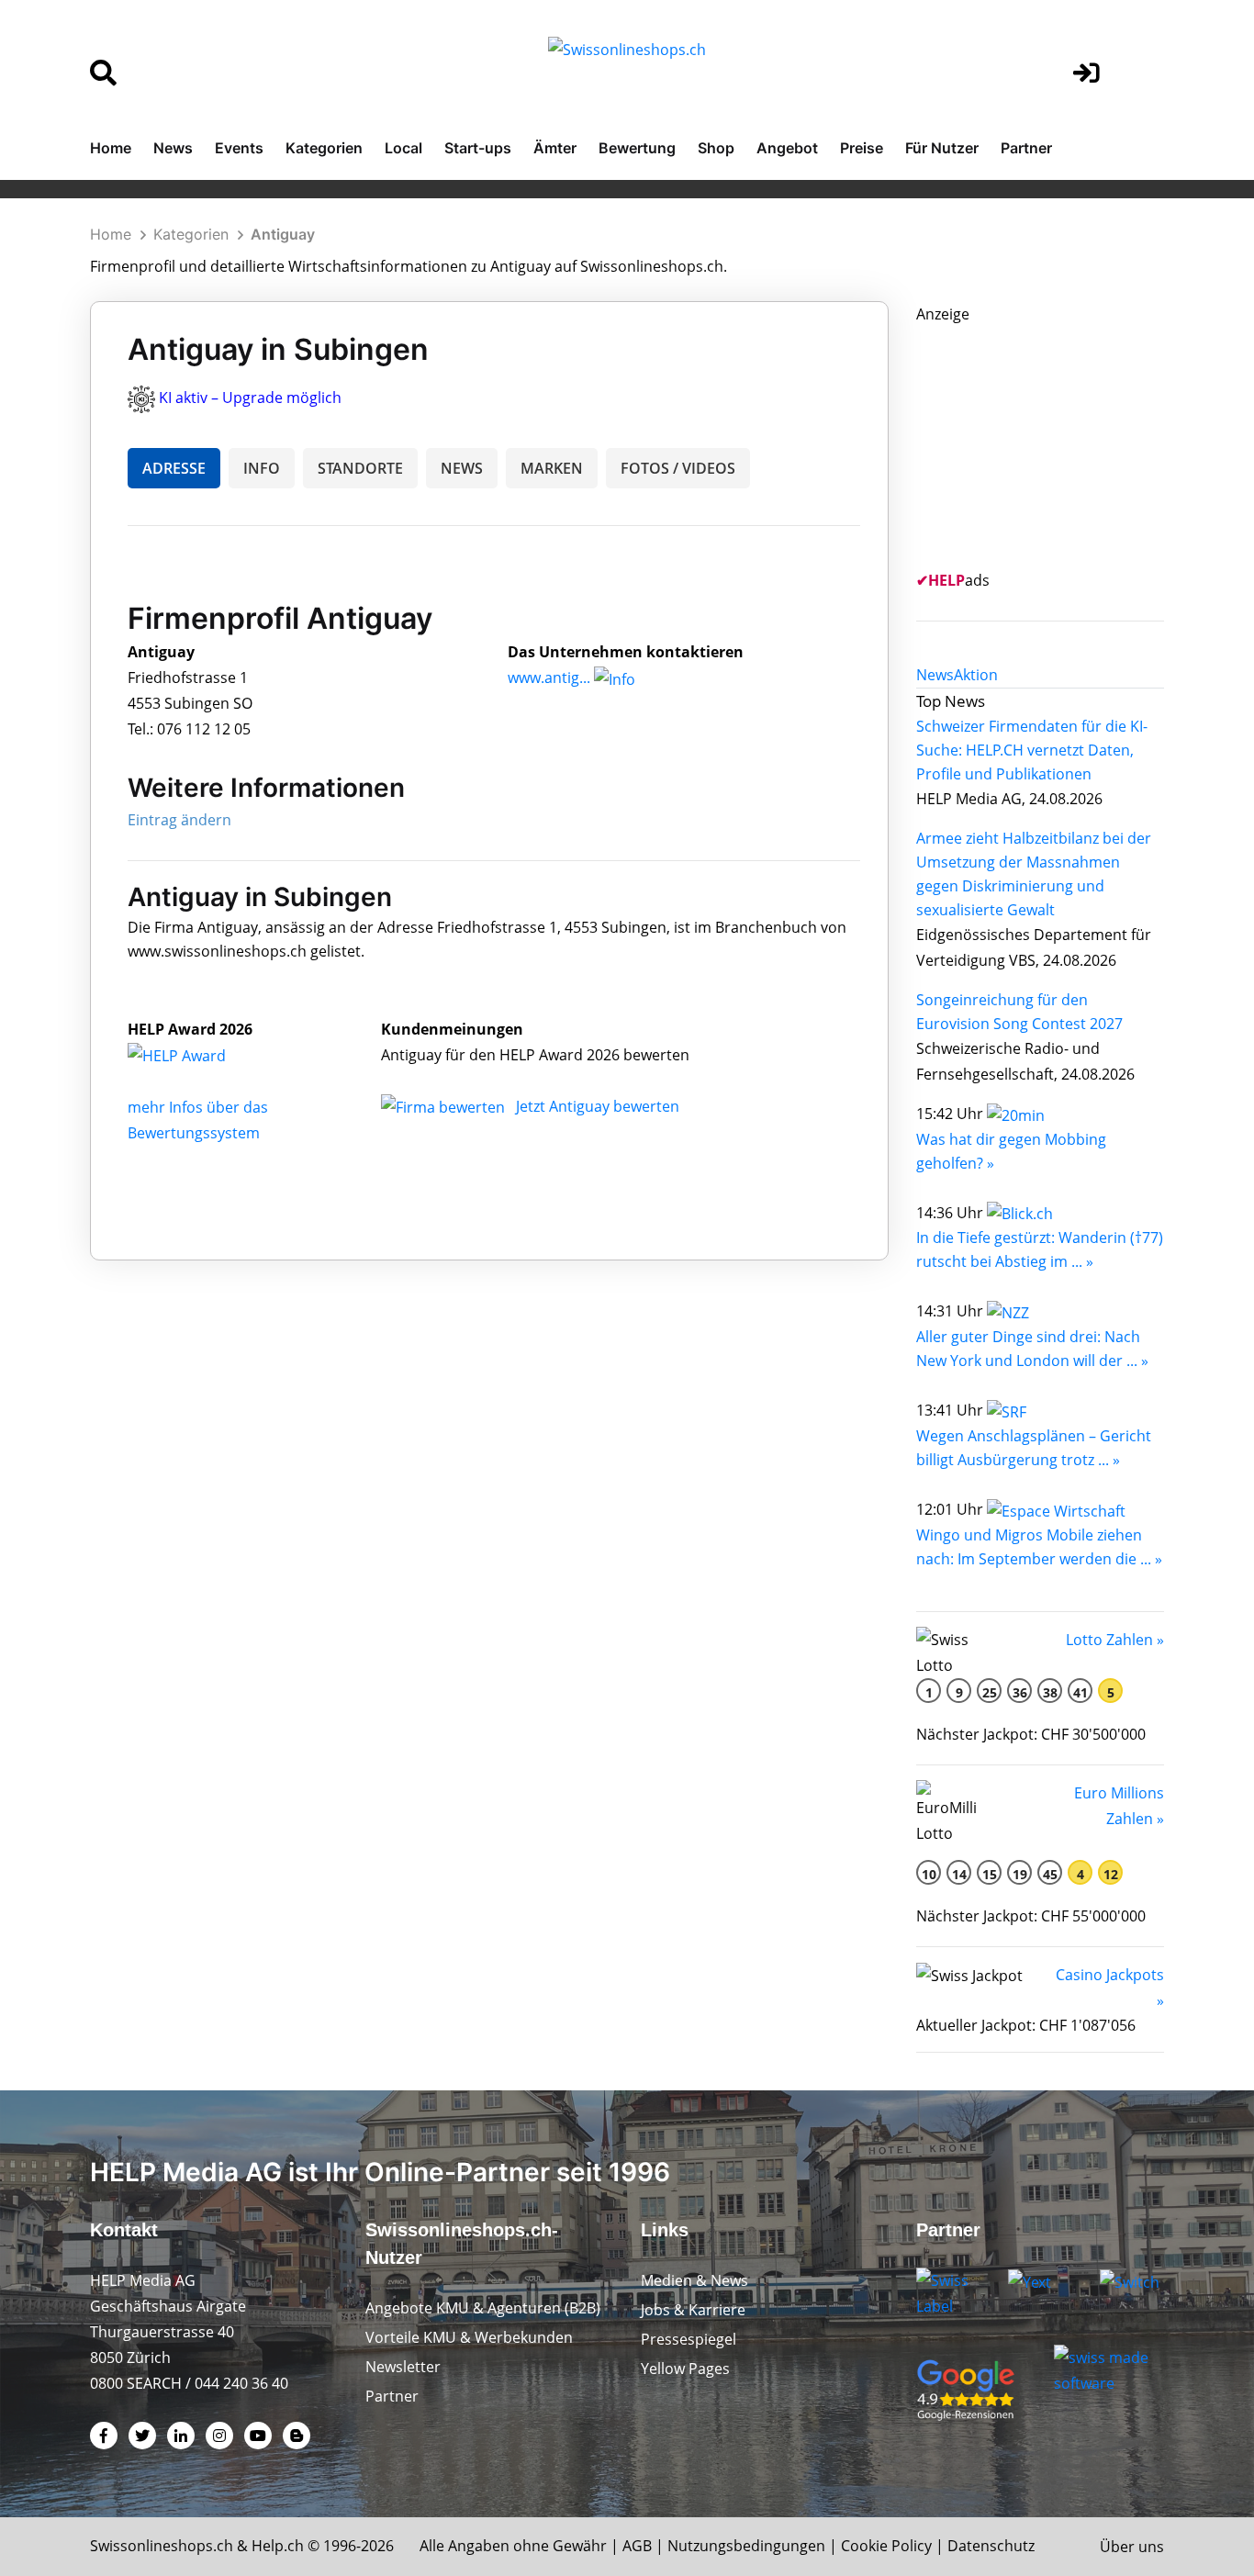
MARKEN (552, 468)
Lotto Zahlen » (1115, 1640)
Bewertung (637, 148)
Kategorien (324, 148)
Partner (1026, 148)
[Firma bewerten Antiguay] (445, 1106)
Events (239, 148)
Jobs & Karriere (693, 2310)
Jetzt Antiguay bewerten (598, 1106)
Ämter (555, 148)
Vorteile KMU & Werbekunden (469, 2337)
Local (403, 148)
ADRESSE (174, 468)
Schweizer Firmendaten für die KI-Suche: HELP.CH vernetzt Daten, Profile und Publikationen (1032, 750)
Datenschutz (991, 2546)
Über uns (1132, 2547)
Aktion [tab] (976, 675)
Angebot (787, 148)
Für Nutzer (942, 148)
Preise (862, 148)
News (173, 148)
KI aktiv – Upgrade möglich (250, 398)
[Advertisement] (1054, 442)
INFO (262, 468)
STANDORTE (360, 468)
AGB (637, 2546)
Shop (716, 148)
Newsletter (403, 2367)
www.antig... (549, 678)
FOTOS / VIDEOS (678, 468)
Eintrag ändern (179, 820)
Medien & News (694, 2280)
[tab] (935, 675)
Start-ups (478, 148)
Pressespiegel (689, 2339)
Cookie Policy (886, 2546)
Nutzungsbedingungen (746, 2546)
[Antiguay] (196, 1055)
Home (111, 148)
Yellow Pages (685, 2369)
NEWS (462, 468)
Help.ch (278, 2546)
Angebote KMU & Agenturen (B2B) (483, 2308)
